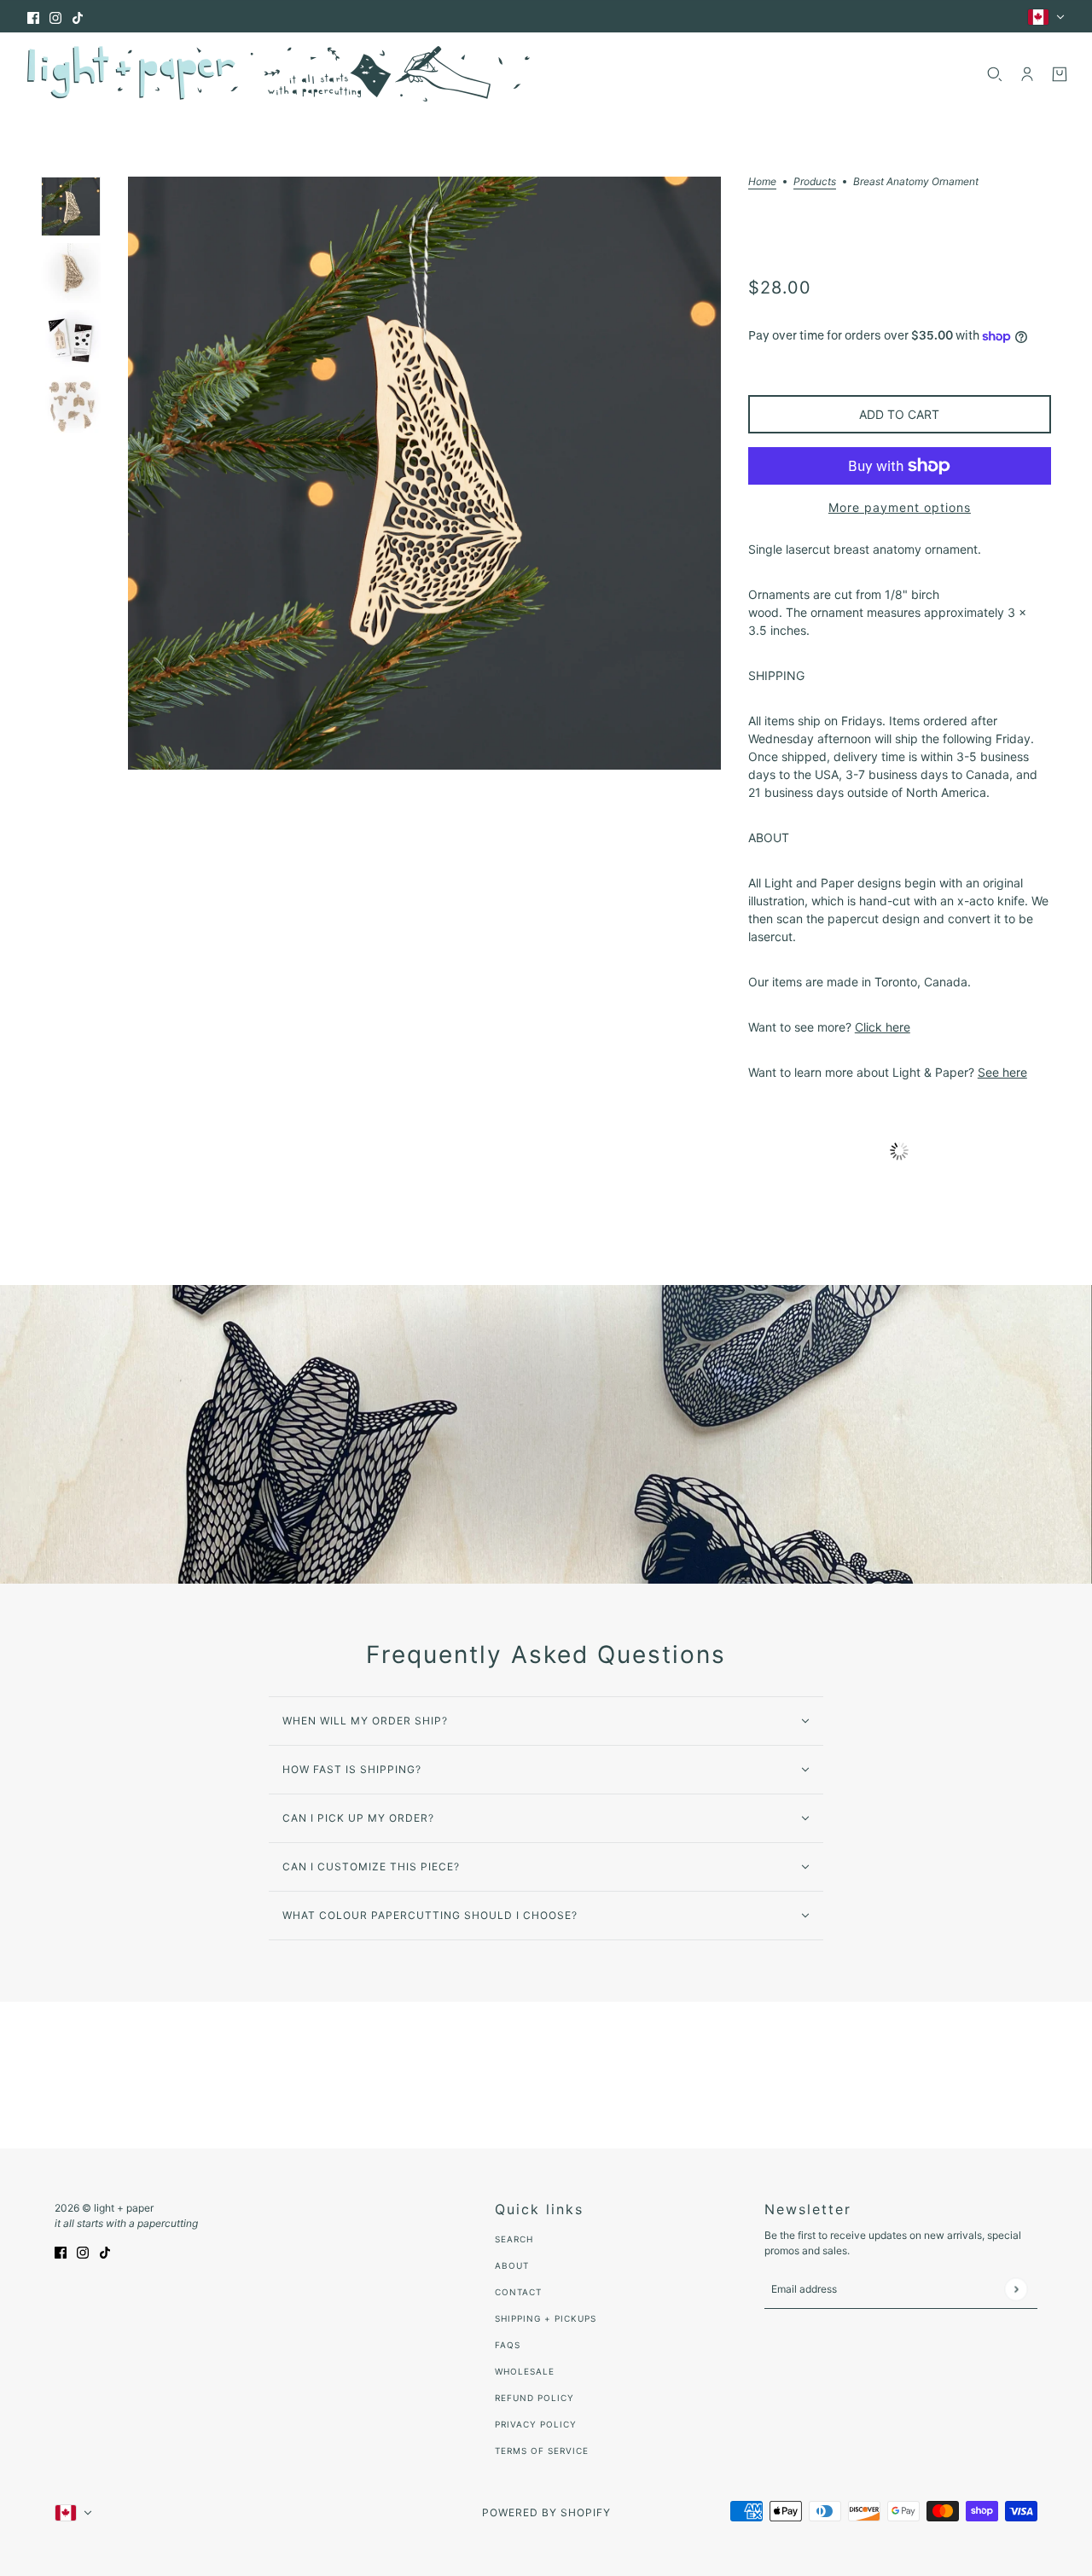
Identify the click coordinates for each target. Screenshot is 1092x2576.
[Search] (995, 74)
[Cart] (1060, 74)
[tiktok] (78, 17)
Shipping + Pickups (546, 2318)
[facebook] (33, 17)
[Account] (1027, 74)
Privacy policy (536, 2424)
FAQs (508, 2345)
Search (514, 2239)
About (512, 2265)
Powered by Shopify (546, 2512)
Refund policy (534, 2398)
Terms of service (542, 2451)
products (815, 182)
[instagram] (55, 17)
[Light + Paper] (279, 74)
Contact (518, 2292)
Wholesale (525, 2371)
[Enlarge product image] (424, 473)
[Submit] (1016, 2289)
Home (762, 182)
